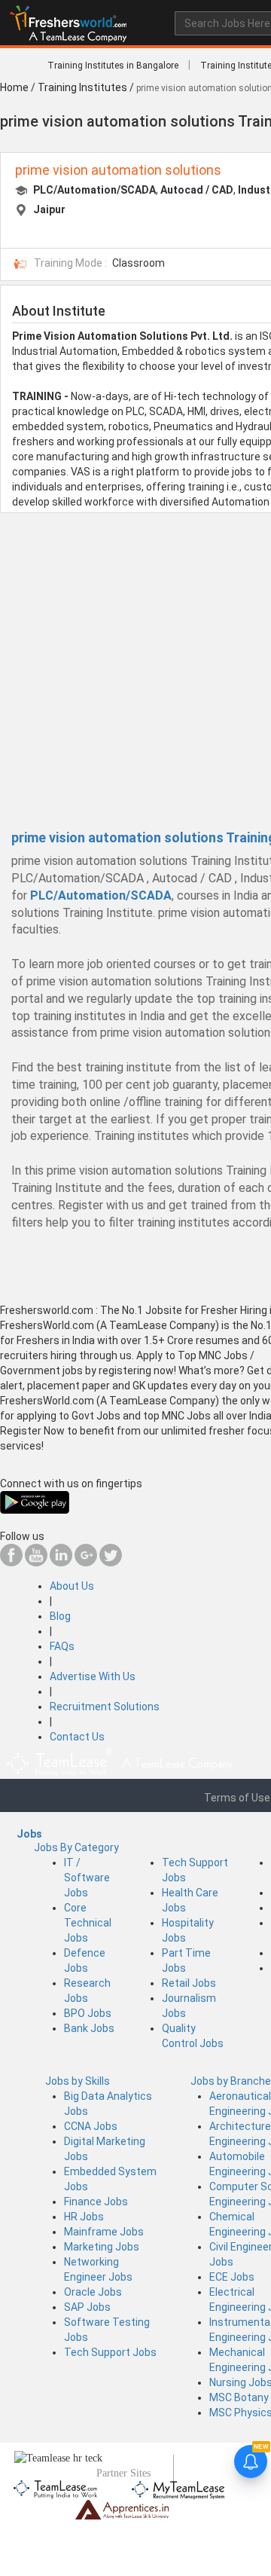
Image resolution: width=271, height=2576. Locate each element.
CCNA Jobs (91, 2126)
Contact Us (77, 1737)
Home (14, 87)
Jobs (29, 1834)
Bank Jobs (89, 2028)
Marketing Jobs (102, 2247)
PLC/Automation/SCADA (94, 190)
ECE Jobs (232, 2277)
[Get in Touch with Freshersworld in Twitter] (111, 1563)
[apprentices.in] (122, 2509)
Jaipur (49, 209)
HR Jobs (84, 2217)
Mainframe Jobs (104, 2232)
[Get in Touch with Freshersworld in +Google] (86, 1563)
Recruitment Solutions (105, 1707)
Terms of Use (237, 1798)
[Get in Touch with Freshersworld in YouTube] (36, 1563)
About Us (72, 1586)
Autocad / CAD (197, 190)
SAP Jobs (87, 2307)
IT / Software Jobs (87, 1878)
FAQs (62, 1646)
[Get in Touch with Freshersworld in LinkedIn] (61, 1563)
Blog (60, 1616)
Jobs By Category (76, 1847)
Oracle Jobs (93, 2292)
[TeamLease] (56, 2487)
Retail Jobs (189, 1983)
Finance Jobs (96, 2202)
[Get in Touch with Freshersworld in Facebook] (11, 1563)
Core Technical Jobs (88, 1923)
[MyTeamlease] (178, 2487)
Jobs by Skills (78, 2081)
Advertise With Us (93, 1676)
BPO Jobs (88, 2013)
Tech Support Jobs (110, 2352)
